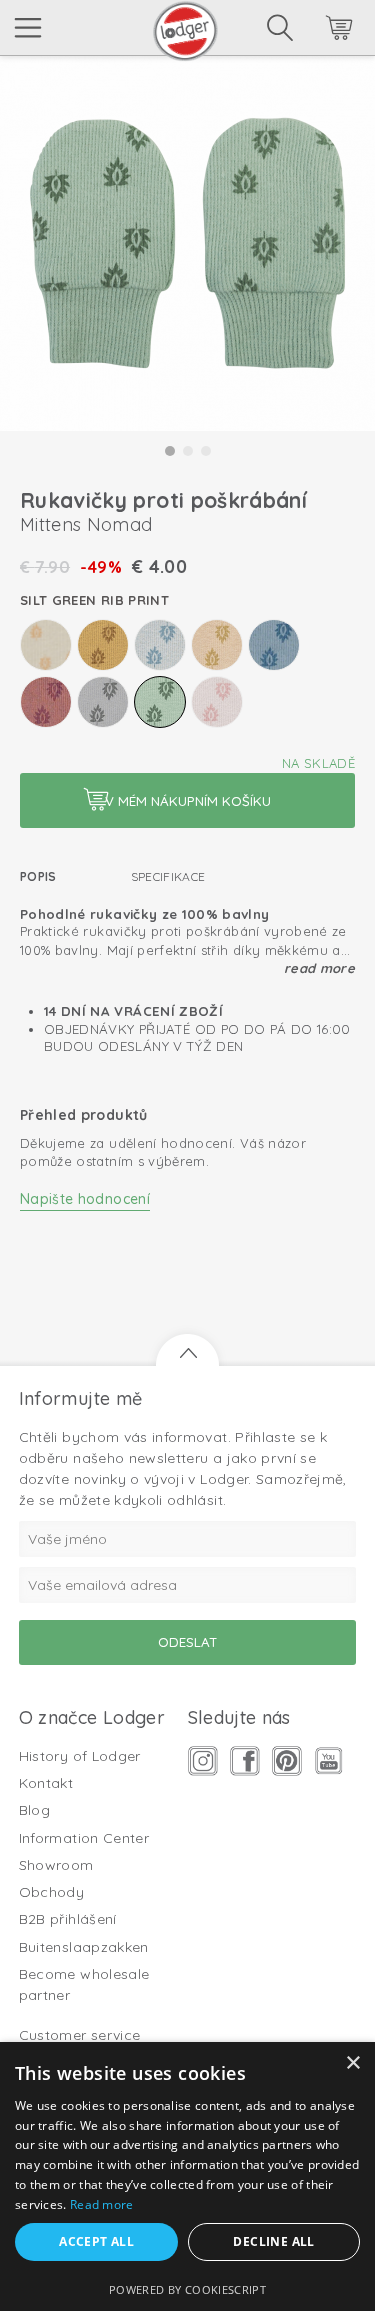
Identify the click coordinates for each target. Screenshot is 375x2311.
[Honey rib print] (103, 645)
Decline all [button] (273, 2241)
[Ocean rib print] (274, 645)
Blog (34, 1810)
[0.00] (311, 30)
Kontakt (46, 1783)
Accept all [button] (96, 2241)
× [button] (352, 2063)
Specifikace (168, 876)
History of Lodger (80, 1756)
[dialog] (187, 2176)
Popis (38, 876)
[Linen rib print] (217, 645)
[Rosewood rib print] (46, 702)
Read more (319, 968)
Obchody (51, 1892)
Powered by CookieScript (187, 2289)
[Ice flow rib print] (160, 645)
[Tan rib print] (217, 702)
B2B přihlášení (68, 1919)
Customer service (80, 2035)
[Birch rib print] (46, 645)
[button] (170, 451)
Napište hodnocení (85, 1199)
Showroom (56, 1865)
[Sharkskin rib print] (103, 702)
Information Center (84, 1838)
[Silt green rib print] (160, 702)
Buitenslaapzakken (84, 1947)
